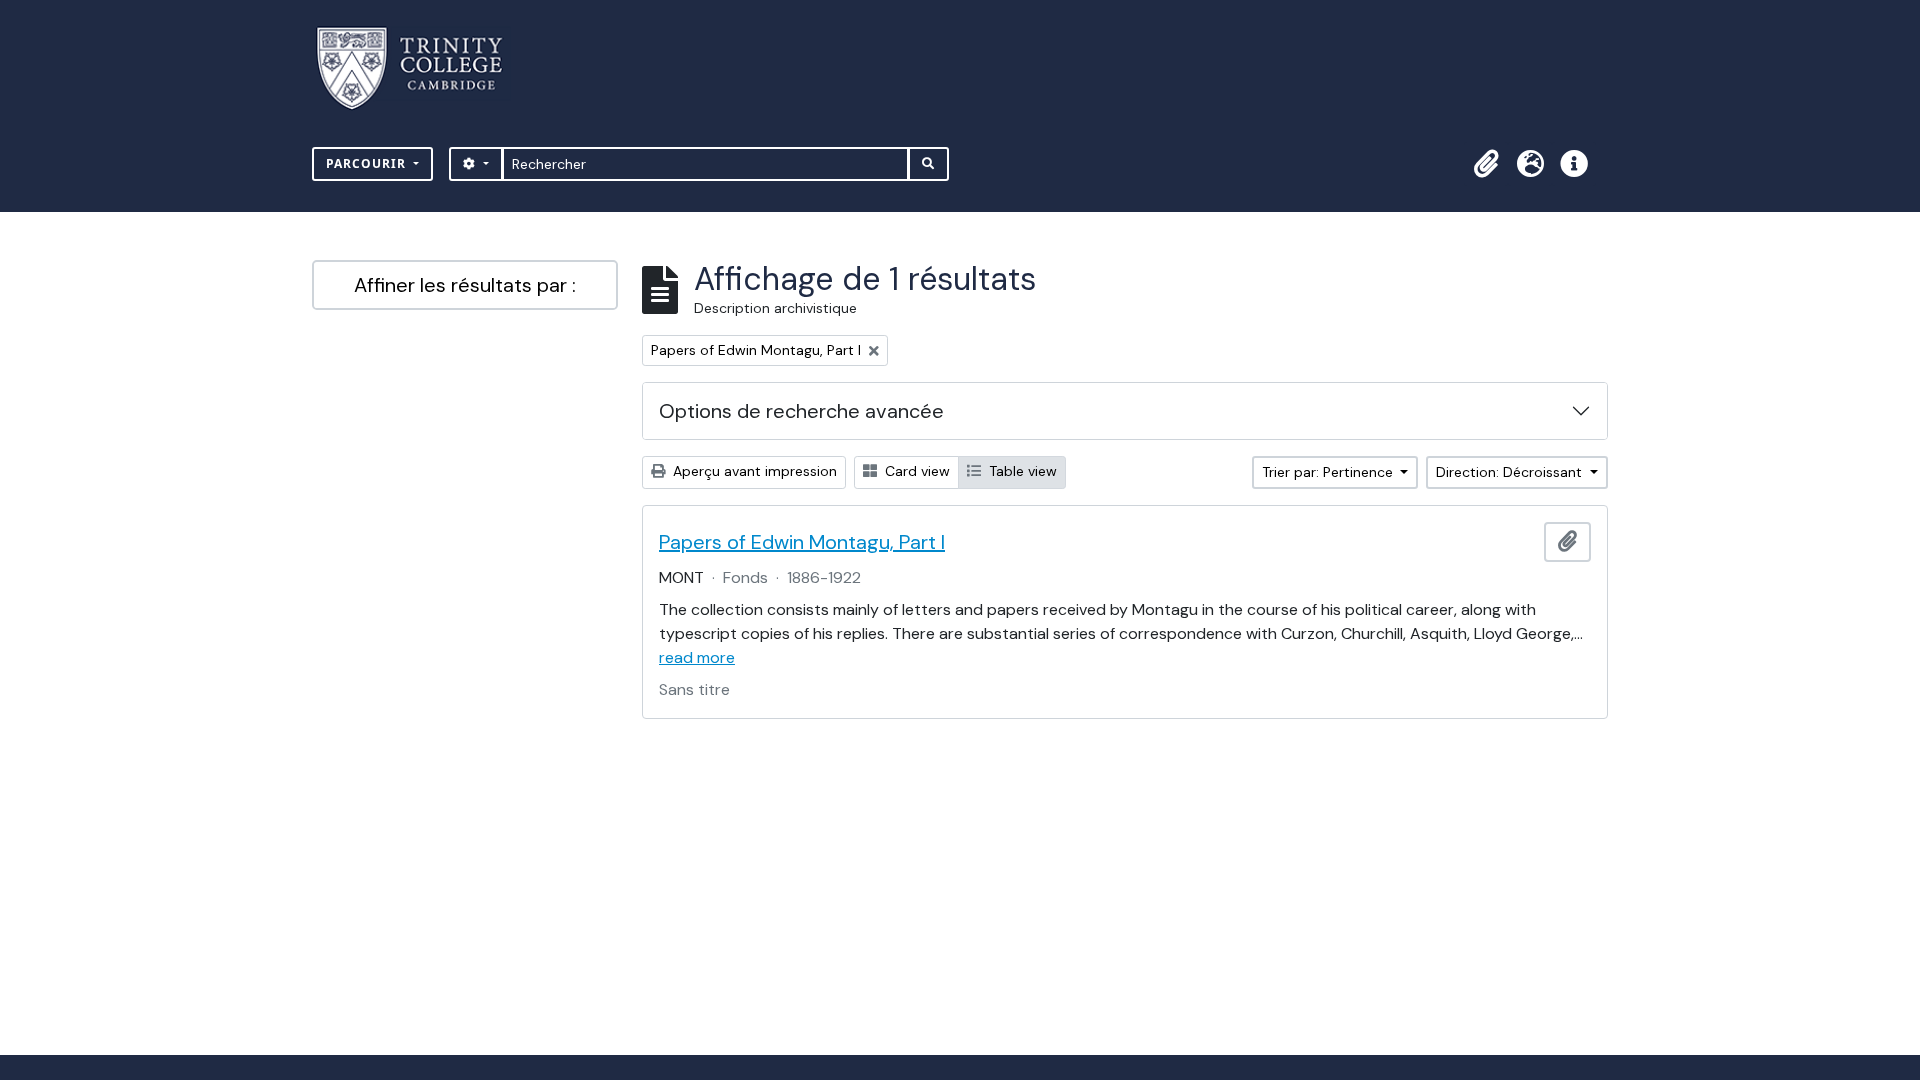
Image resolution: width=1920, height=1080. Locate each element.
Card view (915, 471)
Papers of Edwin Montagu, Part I (802, 542)
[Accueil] (421, 68)
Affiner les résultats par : (465, 285)
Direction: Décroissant (1511, 472)
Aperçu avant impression (753, 471)
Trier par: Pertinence (1329, 472)
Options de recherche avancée (801, 411)
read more (697, 657)
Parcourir (368, 163)
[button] (1486, 164)
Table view (1021, 471)
